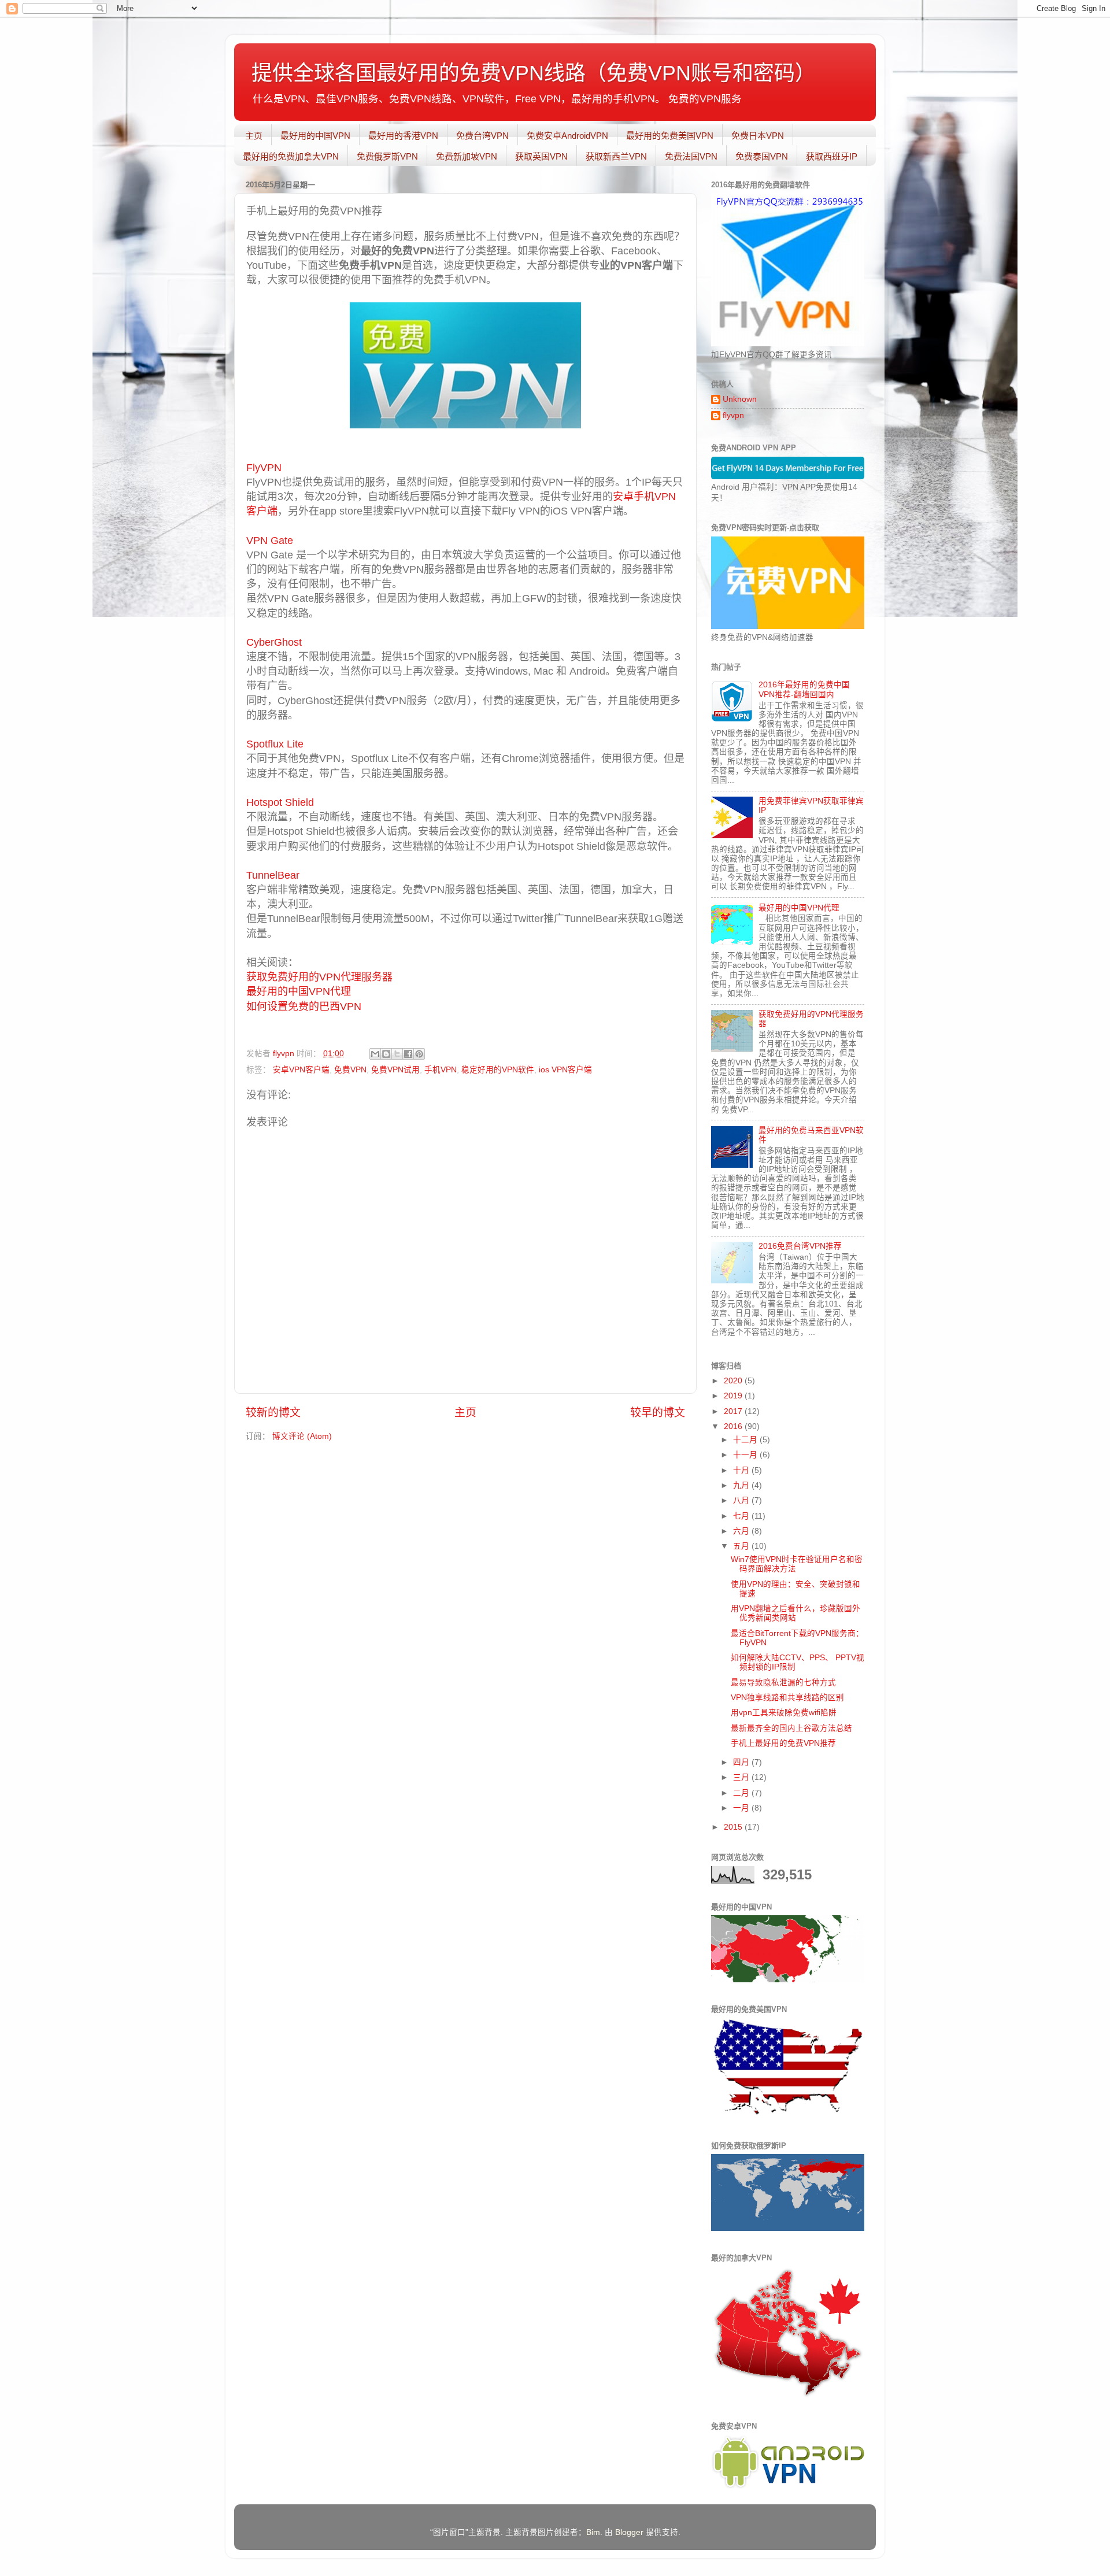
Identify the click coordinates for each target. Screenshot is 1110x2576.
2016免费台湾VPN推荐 (800, 1246)
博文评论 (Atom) (302, 1436)
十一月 (746, 1455)
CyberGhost (275, 642)
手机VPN (441, 1070)
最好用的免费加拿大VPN (291, 156)
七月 (742, 1516)
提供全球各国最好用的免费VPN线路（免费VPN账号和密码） (534, 73)
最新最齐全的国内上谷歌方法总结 (791, 1728)
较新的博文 (273, 1413)
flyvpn (733, 415)
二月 (742, 1793)
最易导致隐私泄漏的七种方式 (783, 1683)
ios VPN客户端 (565, 1070)
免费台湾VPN (482, 136)
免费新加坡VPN (467, 156)
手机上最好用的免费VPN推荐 (783, 1743)
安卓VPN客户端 (301, 1070)
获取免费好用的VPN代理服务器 (319, 977)
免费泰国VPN (762, 156)
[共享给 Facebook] (408, 1054)
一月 (742, 1808)
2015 (734, 1827)
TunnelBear (273, 875)
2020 (734, 1381)
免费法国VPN (691, 156)
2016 (734, 1426)
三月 (742, 1777)
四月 (742, 1762)
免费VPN (350, 1070)
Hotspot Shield (280, 802)
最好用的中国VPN (315, 136)
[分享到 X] (397, 1054)
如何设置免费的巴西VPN (304, 1006)
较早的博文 (658, 1413)
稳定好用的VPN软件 (498, 1070)
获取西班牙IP (832, 156)
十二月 (746, 1440)
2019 (734, 1396)
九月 (742, 1485)
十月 (742, 1470)
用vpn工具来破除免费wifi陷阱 (784, 1713)
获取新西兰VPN (616, 156)
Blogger (629, 2532)
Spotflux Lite (275, 744)
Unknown (740, 399)
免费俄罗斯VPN (387, 156)
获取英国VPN (541, 156)
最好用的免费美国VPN (670, 136)
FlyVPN (264, 468)
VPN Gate (270, 541)
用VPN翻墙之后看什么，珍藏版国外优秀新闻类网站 (795, 1613)
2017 (734, 1411)
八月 (742, 1500)
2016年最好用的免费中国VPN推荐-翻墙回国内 (804, 689)
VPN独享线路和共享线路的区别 (787, 1698)
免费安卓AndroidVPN (567, 136)
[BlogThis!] (386, 1054)
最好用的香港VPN (403, 136)
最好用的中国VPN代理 (299, 991)
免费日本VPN (758, 136)
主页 (254, 136)
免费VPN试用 (395, 1070)
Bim (593, 2532)
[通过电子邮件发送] (375, 1054)
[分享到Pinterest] (419, 1054)
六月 (742, 1531)
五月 (742, 1546)
